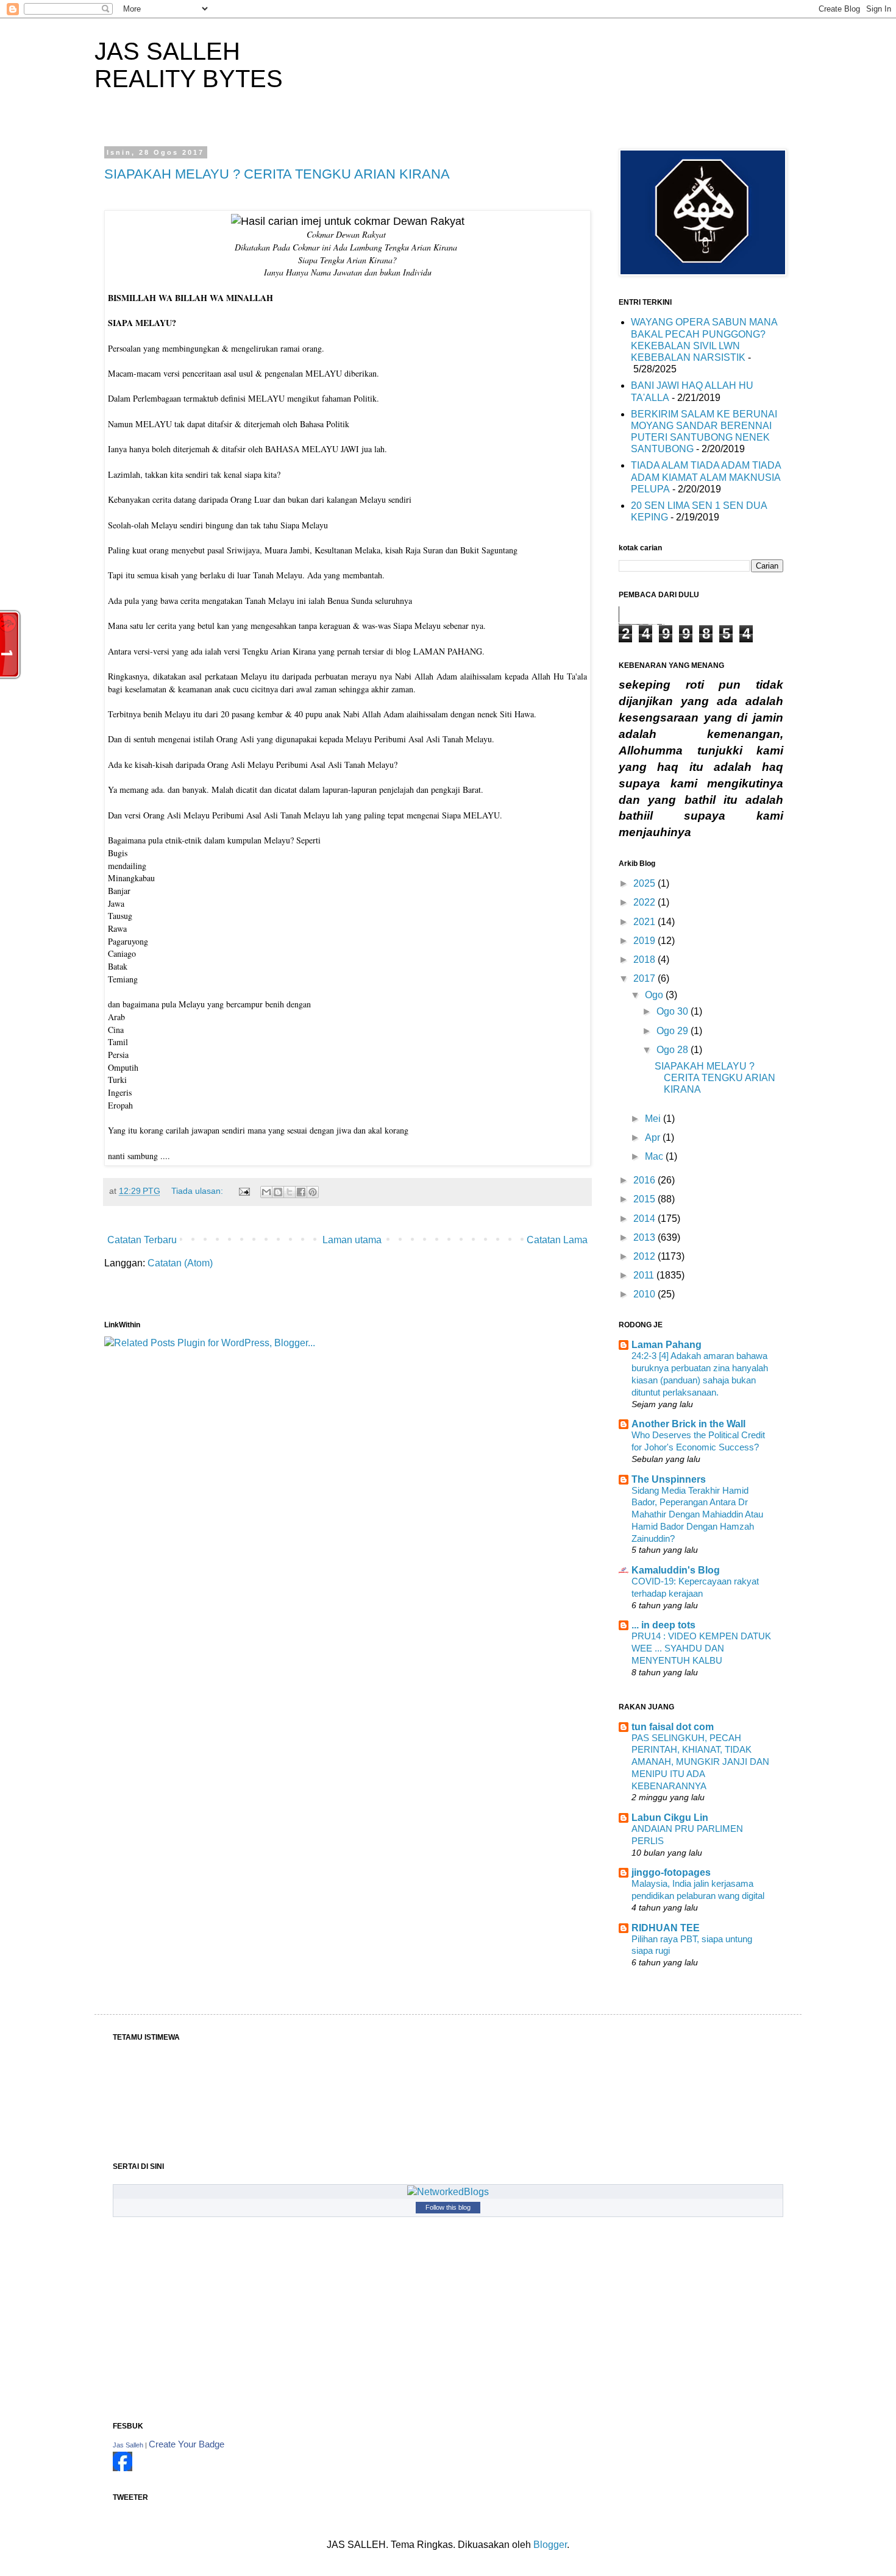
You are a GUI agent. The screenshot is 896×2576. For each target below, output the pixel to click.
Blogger (550, 2545)
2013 (645, 1237)
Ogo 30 (674, 1011)
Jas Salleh (128, 2445)
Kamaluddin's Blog (676, 1570)
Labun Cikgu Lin (670, 1818)
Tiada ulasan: (198, 1191)
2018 (645, 960)
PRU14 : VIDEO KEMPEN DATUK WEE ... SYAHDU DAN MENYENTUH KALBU (701, 1648)
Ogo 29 (674, 1031)
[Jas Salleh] (123, 2468)
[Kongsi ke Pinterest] (313, 1192)
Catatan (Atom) (180, 1263)
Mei (654, 1119)
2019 (645, 941)
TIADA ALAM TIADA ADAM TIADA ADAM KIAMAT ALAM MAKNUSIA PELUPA (706, 477)
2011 (645, 1275)
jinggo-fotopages (671, 1872)
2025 (645, 883)
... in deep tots (663, 1625)
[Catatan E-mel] (244, 1191)
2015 (645, 1199)
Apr (654, 1137)
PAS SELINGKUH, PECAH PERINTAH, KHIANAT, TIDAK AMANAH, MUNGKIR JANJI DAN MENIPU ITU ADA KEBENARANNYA (700, 1762)
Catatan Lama (557, 1240)
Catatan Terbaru (142, 1240)
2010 (645, 1294)
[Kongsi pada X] (290, 1192)
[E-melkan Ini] (266, 1192)
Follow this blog (448, 2207)
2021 (645, 922)
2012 (645, 1256)
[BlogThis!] (278, 1192)
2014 (645, 1219)
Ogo (655, 995)
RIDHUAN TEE (666, 1928)
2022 (645, 902)
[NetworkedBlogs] (448, 2192)
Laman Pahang (667, 1345)
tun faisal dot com (673, 1727)
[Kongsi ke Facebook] (301, 1192)
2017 (645, 978)
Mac (655, 1156)
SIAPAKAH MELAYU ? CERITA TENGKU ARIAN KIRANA (277, 174)
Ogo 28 (674, 1050)
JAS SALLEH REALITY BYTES (189, 65)
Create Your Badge (187, 2444)
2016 (645, 1180)
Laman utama (352, 1240)
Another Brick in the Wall (688, 1424)
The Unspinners (669, 1479)
